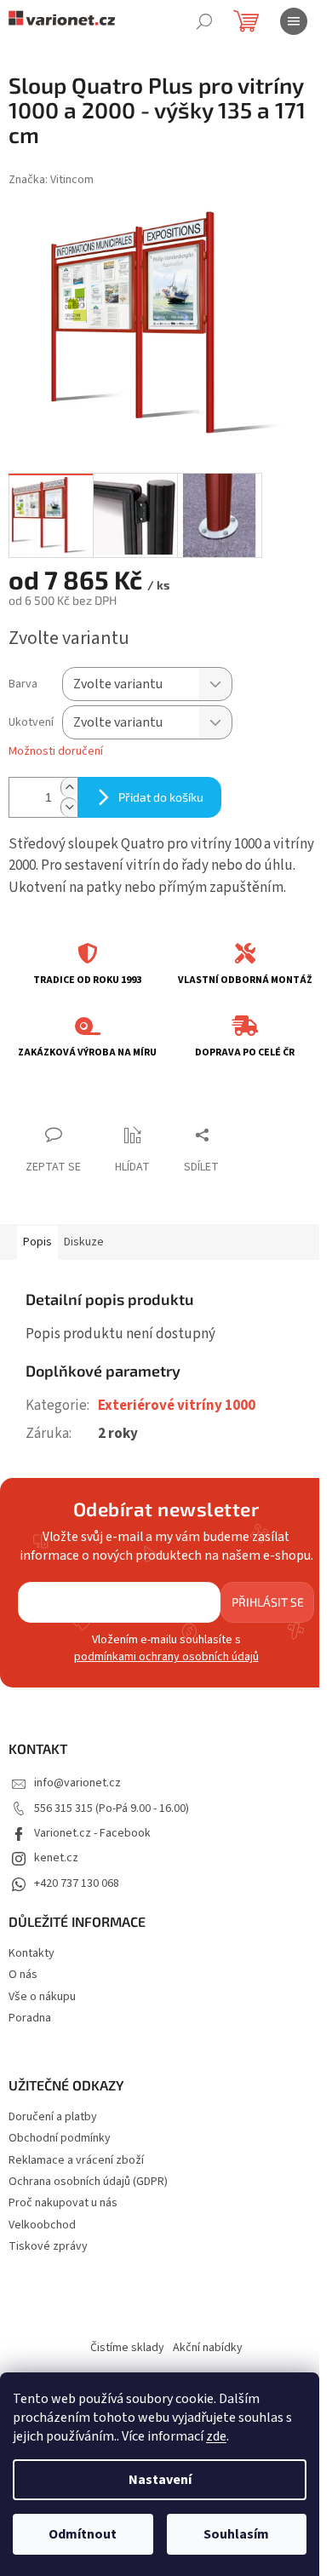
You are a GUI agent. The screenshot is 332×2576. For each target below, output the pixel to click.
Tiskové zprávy (48, 2247)
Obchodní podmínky (60, 2139)
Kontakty (31, 1953)
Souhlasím (236, 2534)
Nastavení (160, 2480)
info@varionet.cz (77, 1783)
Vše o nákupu (42, 1997)
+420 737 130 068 (77, 1883)
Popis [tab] (37, 1242)
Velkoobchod (42, 2225)
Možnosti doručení (56, 752)
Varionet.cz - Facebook (92, 1833)
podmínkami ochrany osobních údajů (166, 1657)
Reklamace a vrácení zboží (76, 2161)
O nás (23, 1975)
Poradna (30, 2018)
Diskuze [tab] (84, 1242)
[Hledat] (204, 21)
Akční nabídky (208, 2348)
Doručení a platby (53, 2117)
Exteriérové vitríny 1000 (177, 1406)
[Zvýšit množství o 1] (69, 788)
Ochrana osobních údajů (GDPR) (88, 2182)
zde (216, 2436)
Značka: (51, 180)
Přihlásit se (268, 1602)
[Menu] (294, 21)
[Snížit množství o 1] (69, 807)
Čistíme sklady (127, 2348)
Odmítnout (83, 2534)
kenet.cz (56, 1858)
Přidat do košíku (161, 797)
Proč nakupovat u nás (63, 2203)
